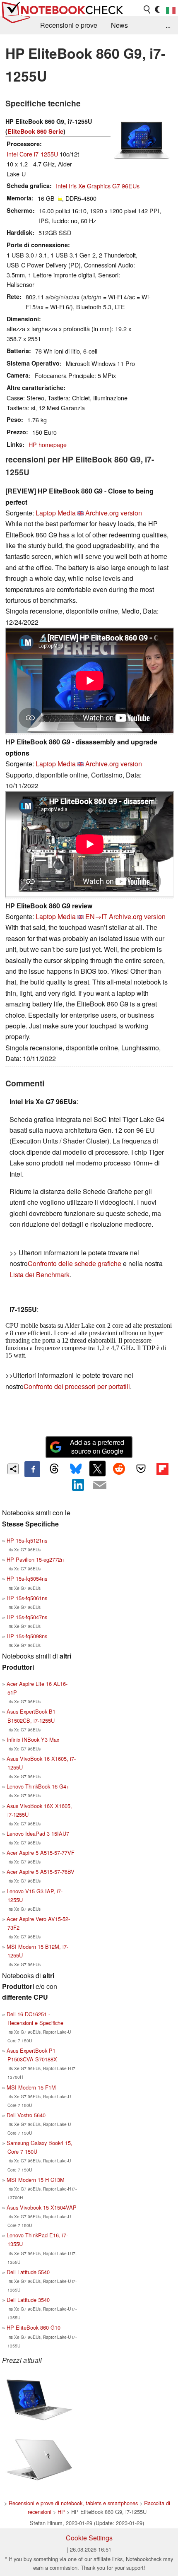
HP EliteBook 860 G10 (34, 2327)
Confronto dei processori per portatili (77, 1386)
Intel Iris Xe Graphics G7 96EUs (98, 186)
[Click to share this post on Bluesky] (76, 1469)
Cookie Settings (89, 2538)
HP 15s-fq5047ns (27, 1617)
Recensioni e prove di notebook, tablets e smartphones (73, 2503)
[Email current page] (100, 1485)
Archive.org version (114, 513)
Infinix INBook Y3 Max (33, 1739)
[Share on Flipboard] (162, 1469)
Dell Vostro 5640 (26, 2115)
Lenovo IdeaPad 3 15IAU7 (38, 1833)
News (119, 25)
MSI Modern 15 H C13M (36, 2180)
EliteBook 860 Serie (35, 131)
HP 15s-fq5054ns (27, 1578)
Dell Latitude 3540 (28, 2300)
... (168, 25)
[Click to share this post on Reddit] (119, 1469)
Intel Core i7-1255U (32, 154)
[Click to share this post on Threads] (54, 1469)
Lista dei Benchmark (40, 1275)
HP (61, 2512)
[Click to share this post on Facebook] (32, 1469)
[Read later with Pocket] (141, 1469)
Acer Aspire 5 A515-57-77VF (41, 1853)
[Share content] (13, 1469)
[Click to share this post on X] (97, 1469)
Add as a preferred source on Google (97, 1447)
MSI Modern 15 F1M (31, 2087)
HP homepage (48, 444)
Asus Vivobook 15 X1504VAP (42, 2207)
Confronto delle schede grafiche (75, 1263)
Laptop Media (56, 513)
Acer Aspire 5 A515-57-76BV (41, 1872)
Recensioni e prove (69, 25)
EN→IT (96, 916)
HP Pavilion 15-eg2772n (35, 1559)
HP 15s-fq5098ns (27, 1636)
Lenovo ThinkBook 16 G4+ (38, 1786)
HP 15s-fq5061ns (27, 1598)
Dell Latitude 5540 (28, 2272)
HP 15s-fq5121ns (27, 1540)
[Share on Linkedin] (78, 1485)
